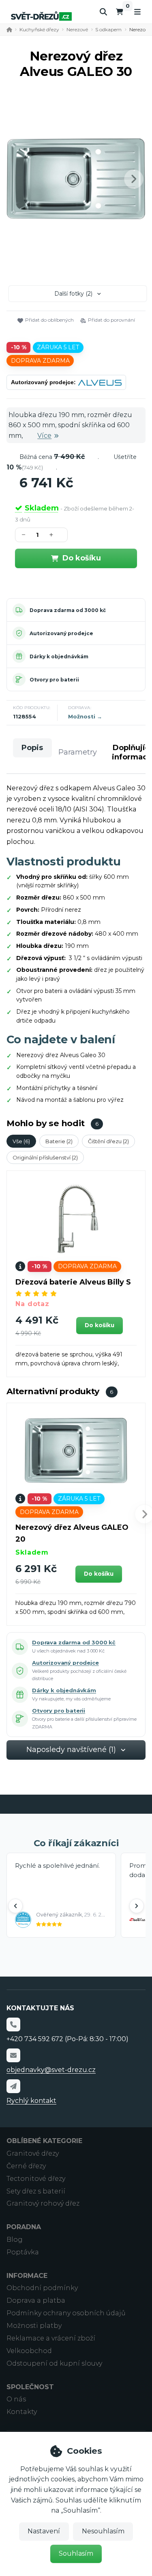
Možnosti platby (34, 2326)
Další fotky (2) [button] (73, 294)
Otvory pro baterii (54, 680)
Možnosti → (85, 716)
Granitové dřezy (33, 2153)
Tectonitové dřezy (36, 2179)
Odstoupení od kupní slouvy (54, 2363)
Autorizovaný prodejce (61, 633)
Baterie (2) (59, 1141)
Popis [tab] (32, 748)
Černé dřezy (26, 2166)
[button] (134, 179)
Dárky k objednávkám (59, 656)
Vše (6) (21, 1141)
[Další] (137, 1906)
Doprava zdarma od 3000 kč (68, 610)
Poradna (24, 2227)
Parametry (78, 752)
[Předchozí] (15, 1906)
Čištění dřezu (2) (108, 1141)
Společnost (30, 2387)
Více (44, 436)
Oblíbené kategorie (44, 2141)
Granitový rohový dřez (43, 2203)
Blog (15, 2240)
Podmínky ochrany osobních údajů (66, 2313)
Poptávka (23, 2252)
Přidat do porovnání (111, 320)
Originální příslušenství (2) (45, 1157)
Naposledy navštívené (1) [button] (71, 1750)
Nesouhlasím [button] (103, 2531)
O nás (16, 2399)
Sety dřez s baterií (36, 2191)
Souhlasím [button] (76, 2553)
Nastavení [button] (44, 2531)
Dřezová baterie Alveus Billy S (73, 1282)
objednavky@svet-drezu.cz (51, 2070)
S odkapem (108, 29)
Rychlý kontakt (31, 2101)
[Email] (13, 2055)
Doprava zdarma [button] (40, 361)
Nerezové (77, 29)
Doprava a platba (36, 2300)
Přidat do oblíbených (49, 320)
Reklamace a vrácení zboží (51, 2338)
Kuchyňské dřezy (39, 29)
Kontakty (22, 2412)
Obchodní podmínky (42, 2288)
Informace (27, 2276)
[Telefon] (13, 2024)
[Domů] (41, 16)
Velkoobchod (29, 2351)
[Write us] (13, 2086)
